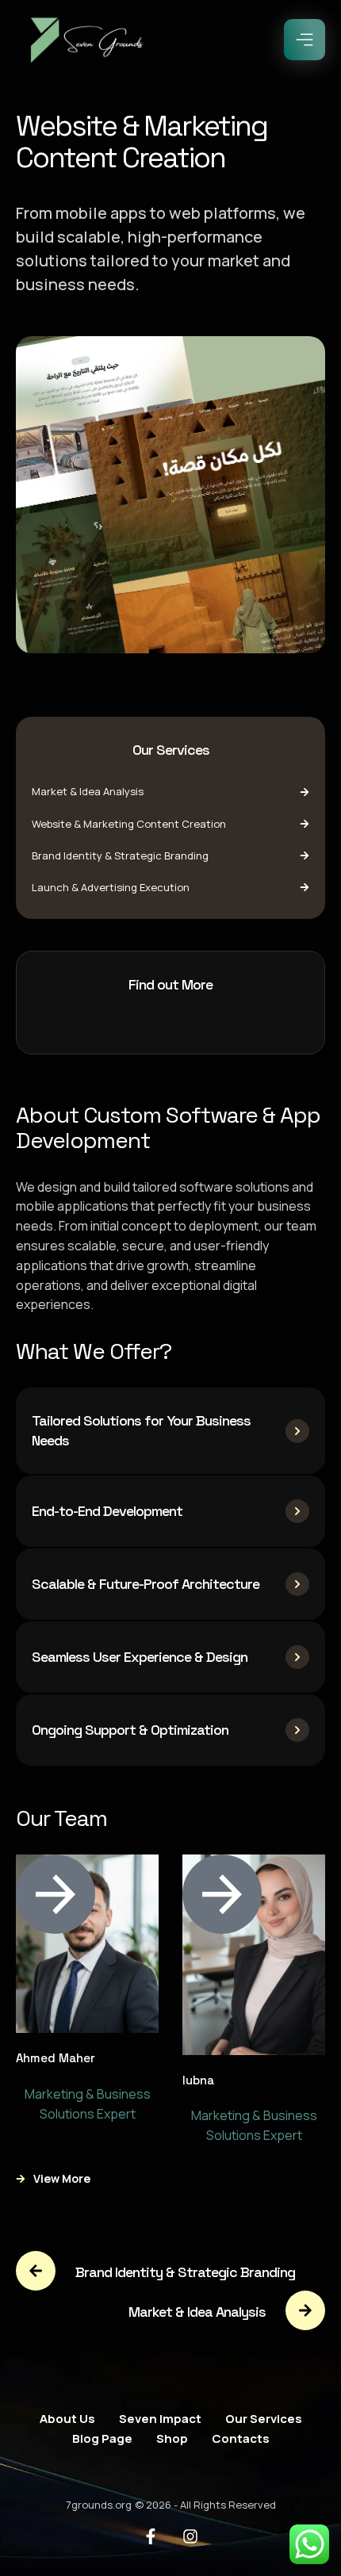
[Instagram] (190, 2536)
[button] (305, 40)
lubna (198, 2080)
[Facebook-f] (151, 2536)
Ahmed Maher (56, 2058)
